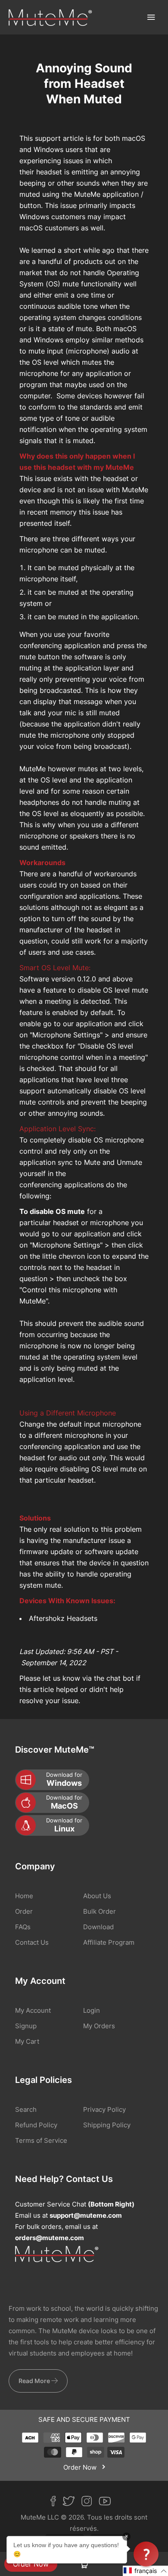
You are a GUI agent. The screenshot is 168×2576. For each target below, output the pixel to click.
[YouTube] (108, 2503)
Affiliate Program (109, 1942)
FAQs (23, 1927)
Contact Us (32, 1942)
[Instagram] (90, 2503)
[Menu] (151, 17)
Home (24, 1896)
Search (26, 2109)
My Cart (27, 2041)
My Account (33, 2010)
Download (98, 1927)
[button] (145, 2571)
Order (24, 1911)
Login (92, 2010)
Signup (26, 2026)
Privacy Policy (104, 2109)
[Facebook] (56, 2503)
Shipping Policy (107, 2125)
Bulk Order (100, 1911)
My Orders (99, 2026)
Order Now (31, 2564)
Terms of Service (41, 2140)
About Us (97, 1896)
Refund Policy (36, 2125)
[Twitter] (72, 2503)
